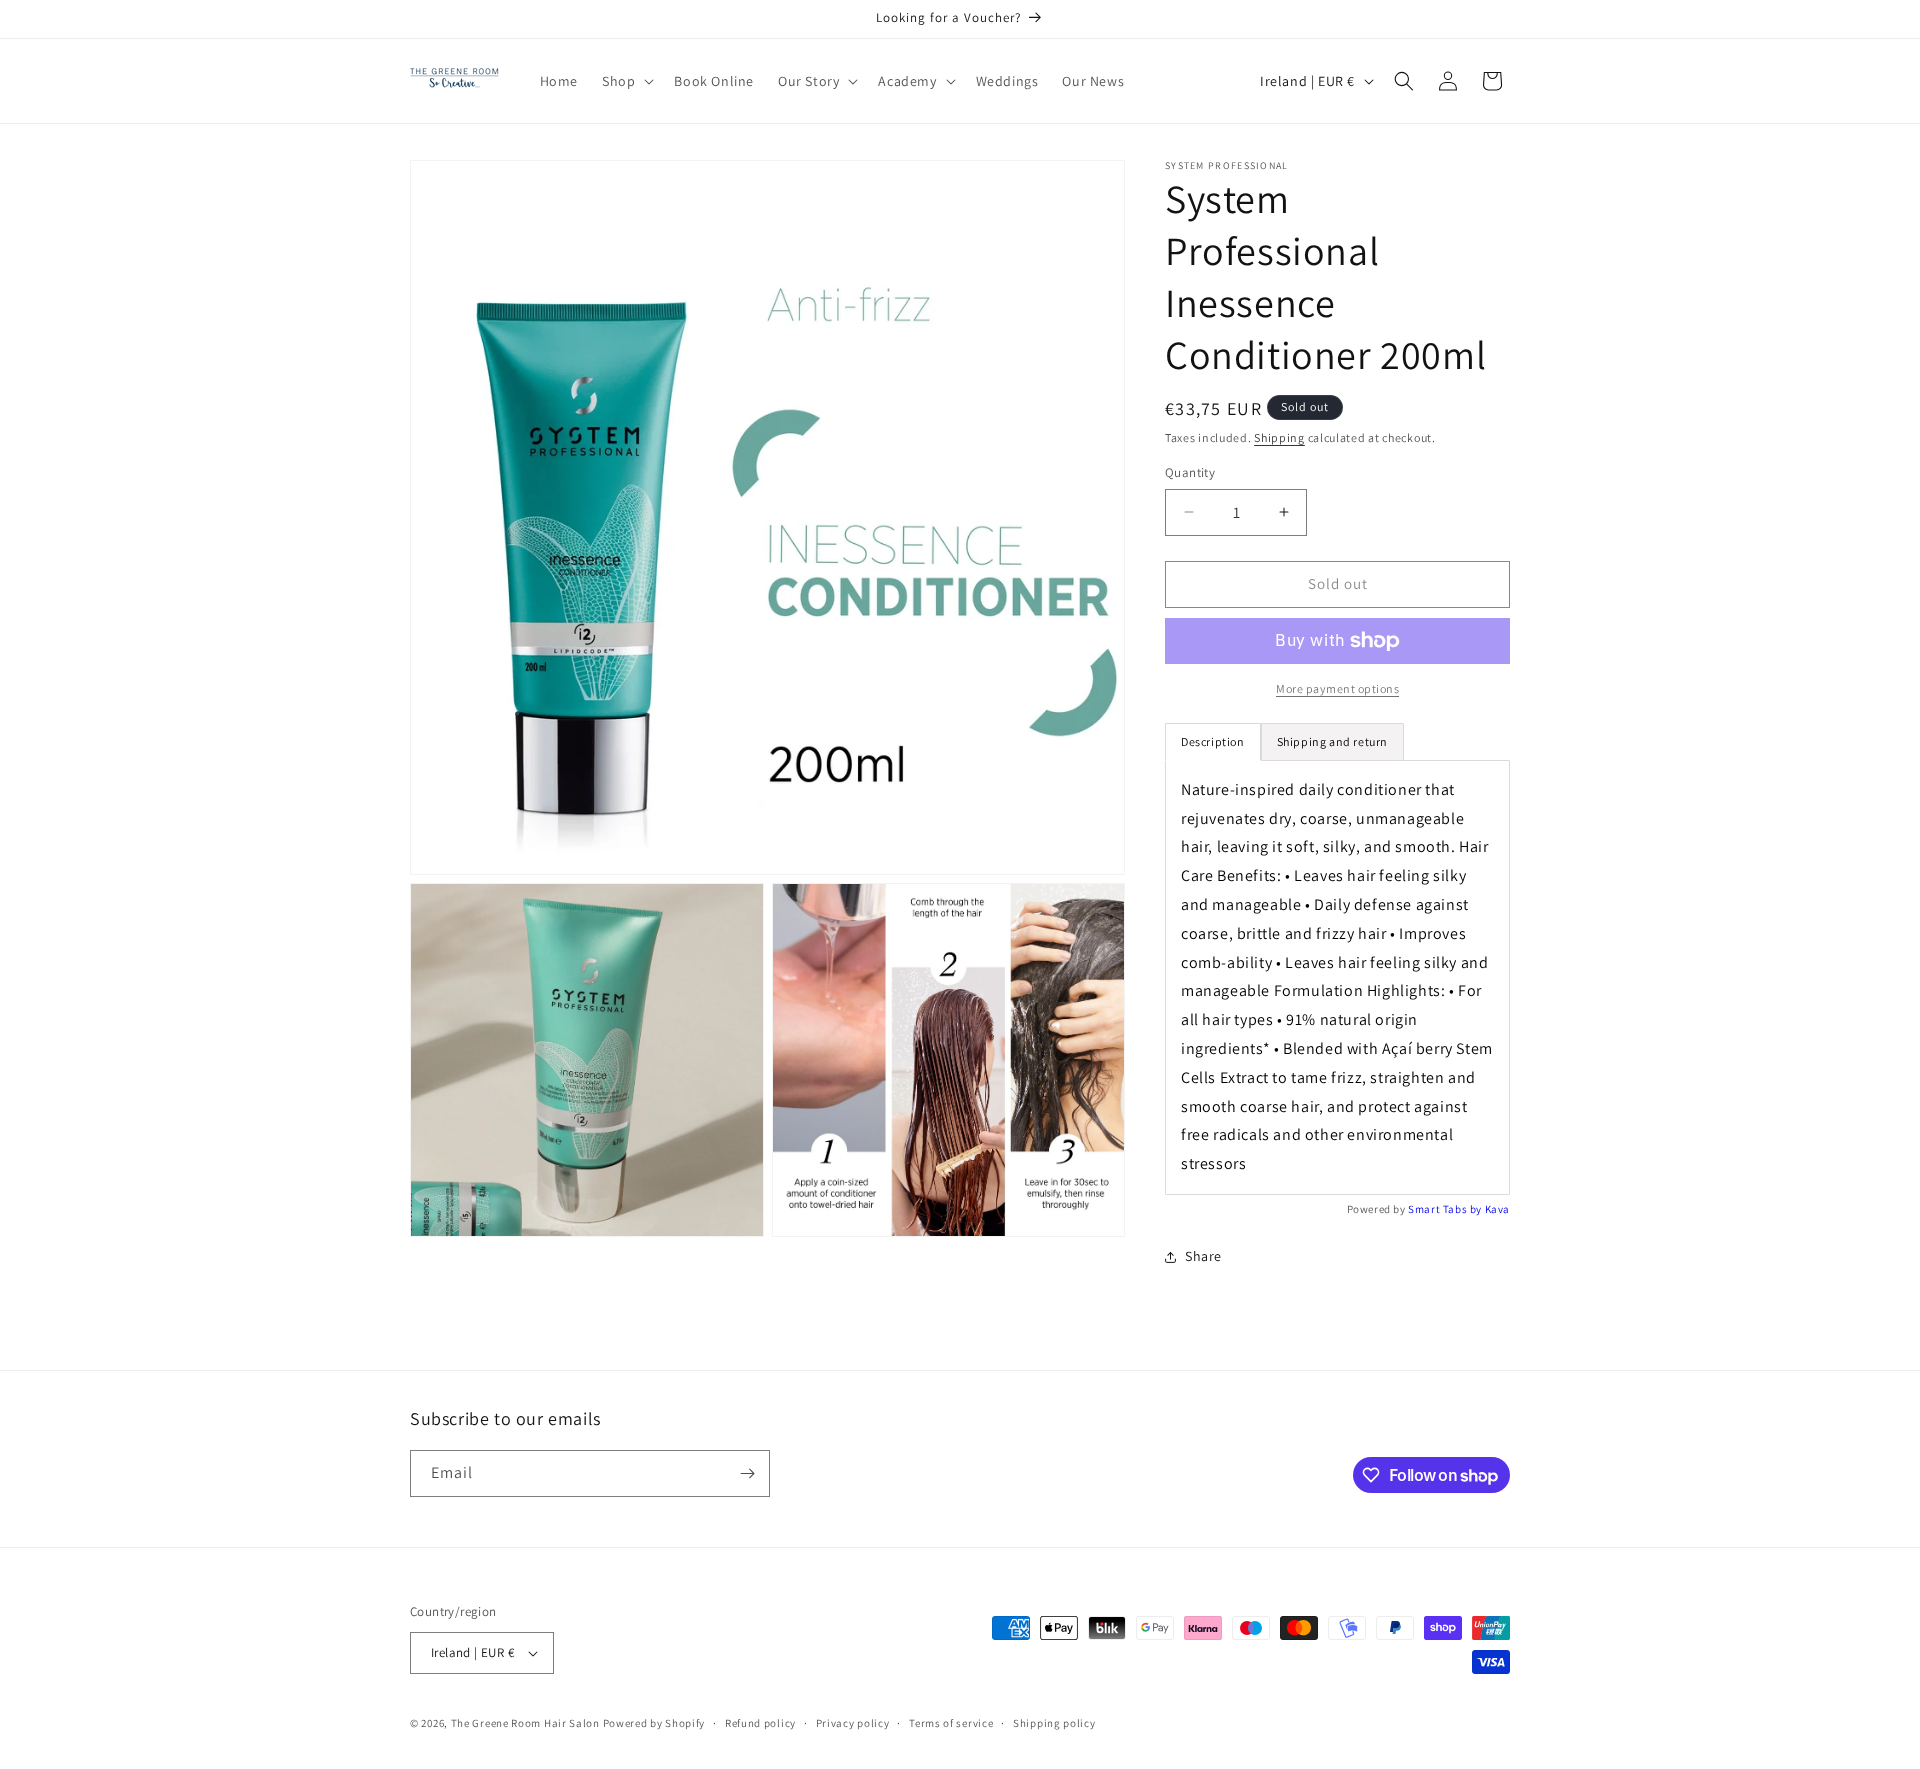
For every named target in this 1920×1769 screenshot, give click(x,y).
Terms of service (951, 1723)
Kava (1497, 1209)
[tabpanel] (1337, 977)
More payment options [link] (1337, 688)
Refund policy (760, 1723)
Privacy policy (853, 1723)
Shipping (1279, 437)
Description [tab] (1213, 741)
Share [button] (1203, 1256)
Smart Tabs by (1446, 1209)
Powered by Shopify (654, 1723)
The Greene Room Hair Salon (527, 1723)
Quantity (1190, 472)
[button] (626, 81)
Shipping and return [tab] (1332, 741)
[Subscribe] (747, 1473)
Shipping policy (1054, 1723)
